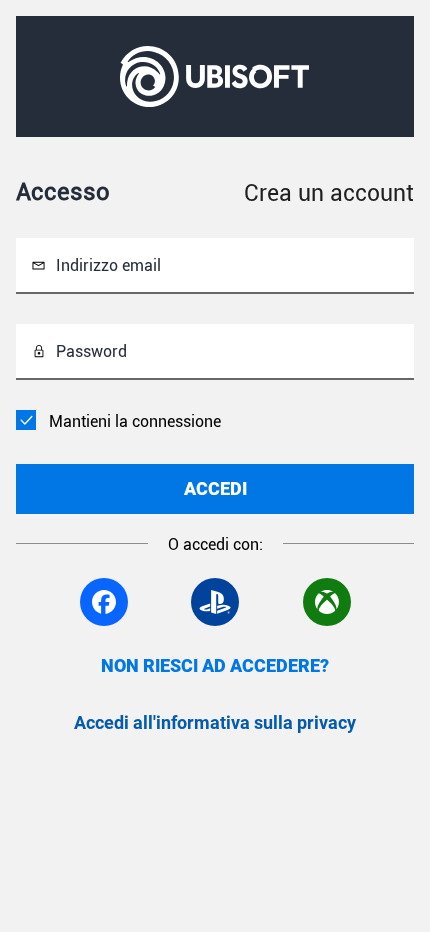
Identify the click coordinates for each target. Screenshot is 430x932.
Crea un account (329, 193)
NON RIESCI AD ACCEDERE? (215, 665)
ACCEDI (215, 488)
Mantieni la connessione (135, 421)
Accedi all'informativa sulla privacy (215, 722)
